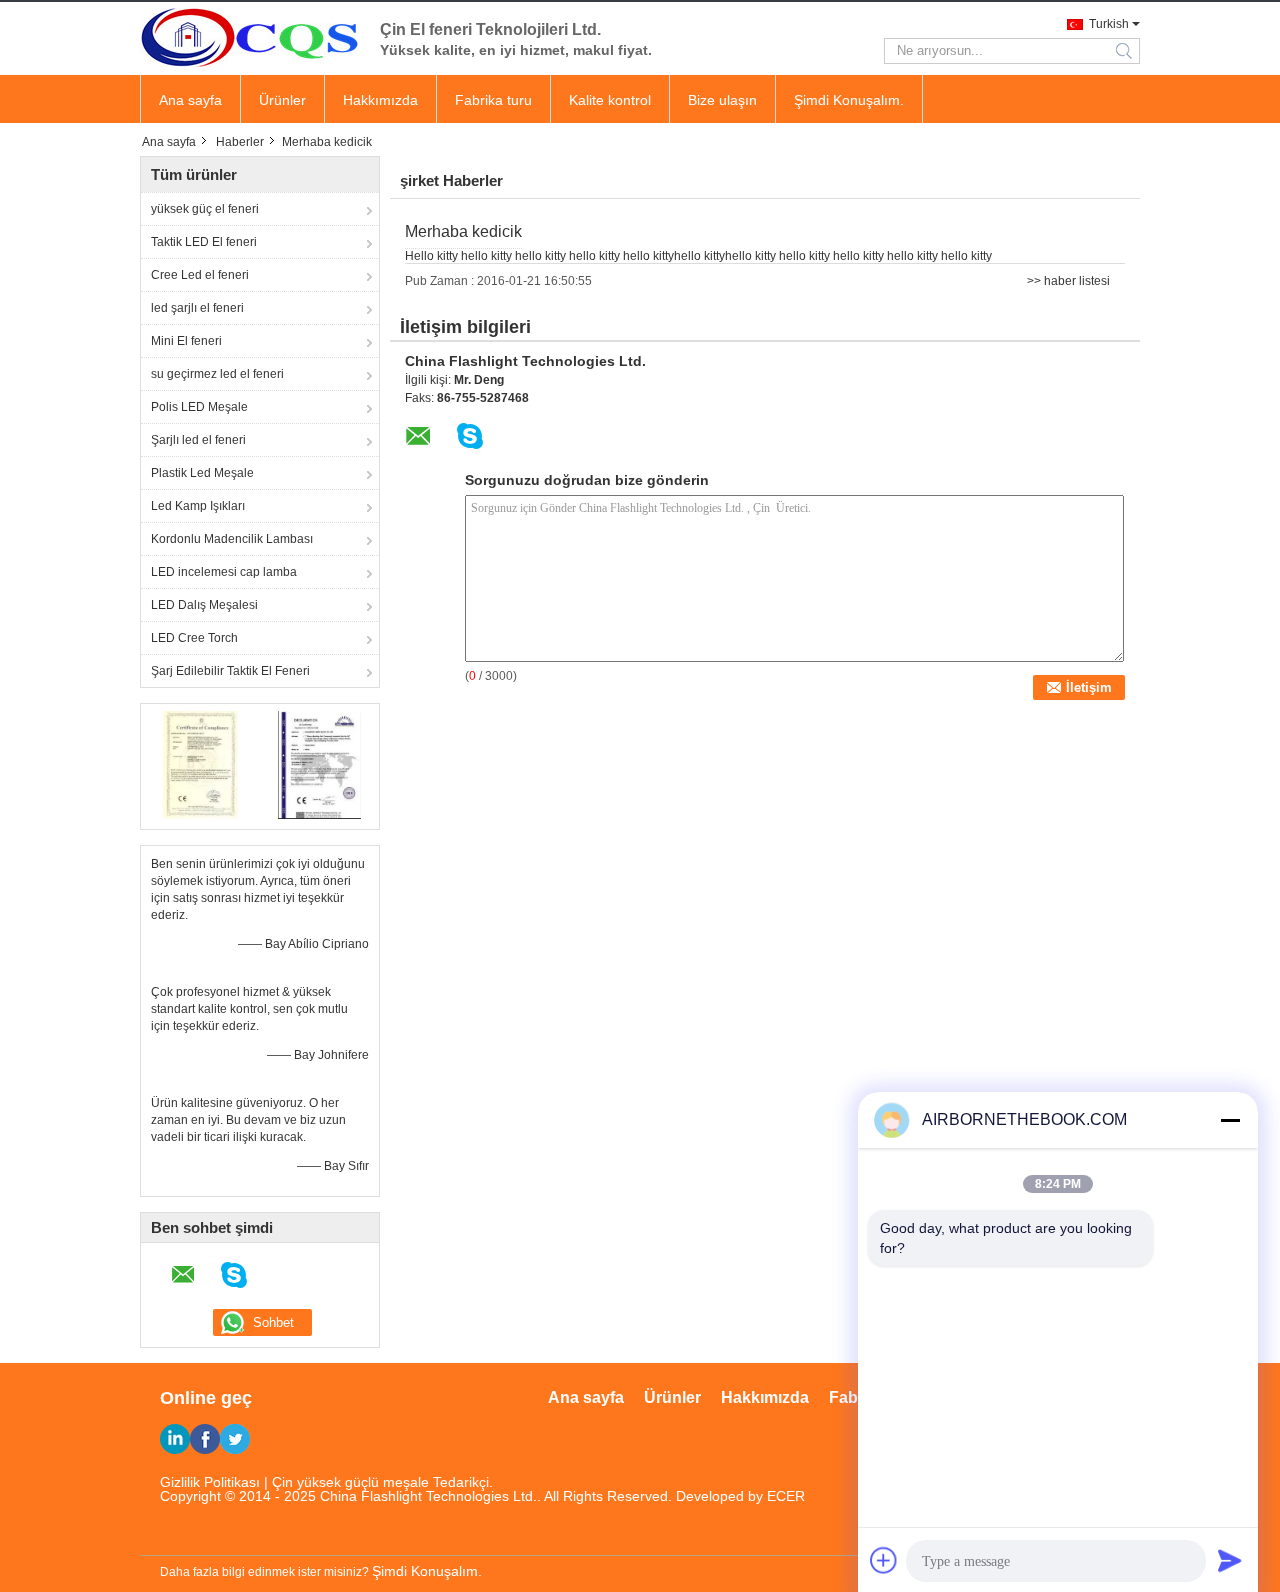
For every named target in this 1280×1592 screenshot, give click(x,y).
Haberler (240, 142)
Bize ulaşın (722, 100)
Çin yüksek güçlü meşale (350, 1482)
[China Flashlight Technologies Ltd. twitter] (235, 1439)
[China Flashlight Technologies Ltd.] (250, 37)
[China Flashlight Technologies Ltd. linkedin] (175, 1439)
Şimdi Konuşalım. (849, 100)
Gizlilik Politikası (210, 1482)
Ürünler (282, 100)
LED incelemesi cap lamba (224, 572)
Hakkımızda (380, 100)
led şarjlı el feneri (197, 308)
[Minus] (1230, 1120)
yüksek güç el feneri (205, 209)
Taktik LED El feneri (204, 242)
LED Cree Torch (194, 638)
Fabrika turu (493, 100)
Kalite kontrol (610, 100)
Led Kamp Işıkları (198, 506)
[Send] (1230, 1560)
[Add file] (884, 1560)
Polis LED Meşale (199, 407)
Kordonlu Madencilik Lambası (232, 539)
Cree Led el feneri (200, 275)
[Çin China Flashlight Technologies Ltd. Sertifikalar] (200, 764)
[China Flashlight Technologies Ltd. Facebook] (205, 1439)
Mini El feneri (186, 341)
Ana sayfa (190, 100)
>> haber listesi (1068, 281)
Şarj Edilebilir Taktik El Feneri (230, 671)
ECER (786, 1496)
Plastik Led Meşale (202, 473)
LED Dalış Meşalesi (204, 605)
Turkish (1109, 24)
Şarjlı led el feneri (198, 440)
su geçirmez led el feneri (217, 374)
